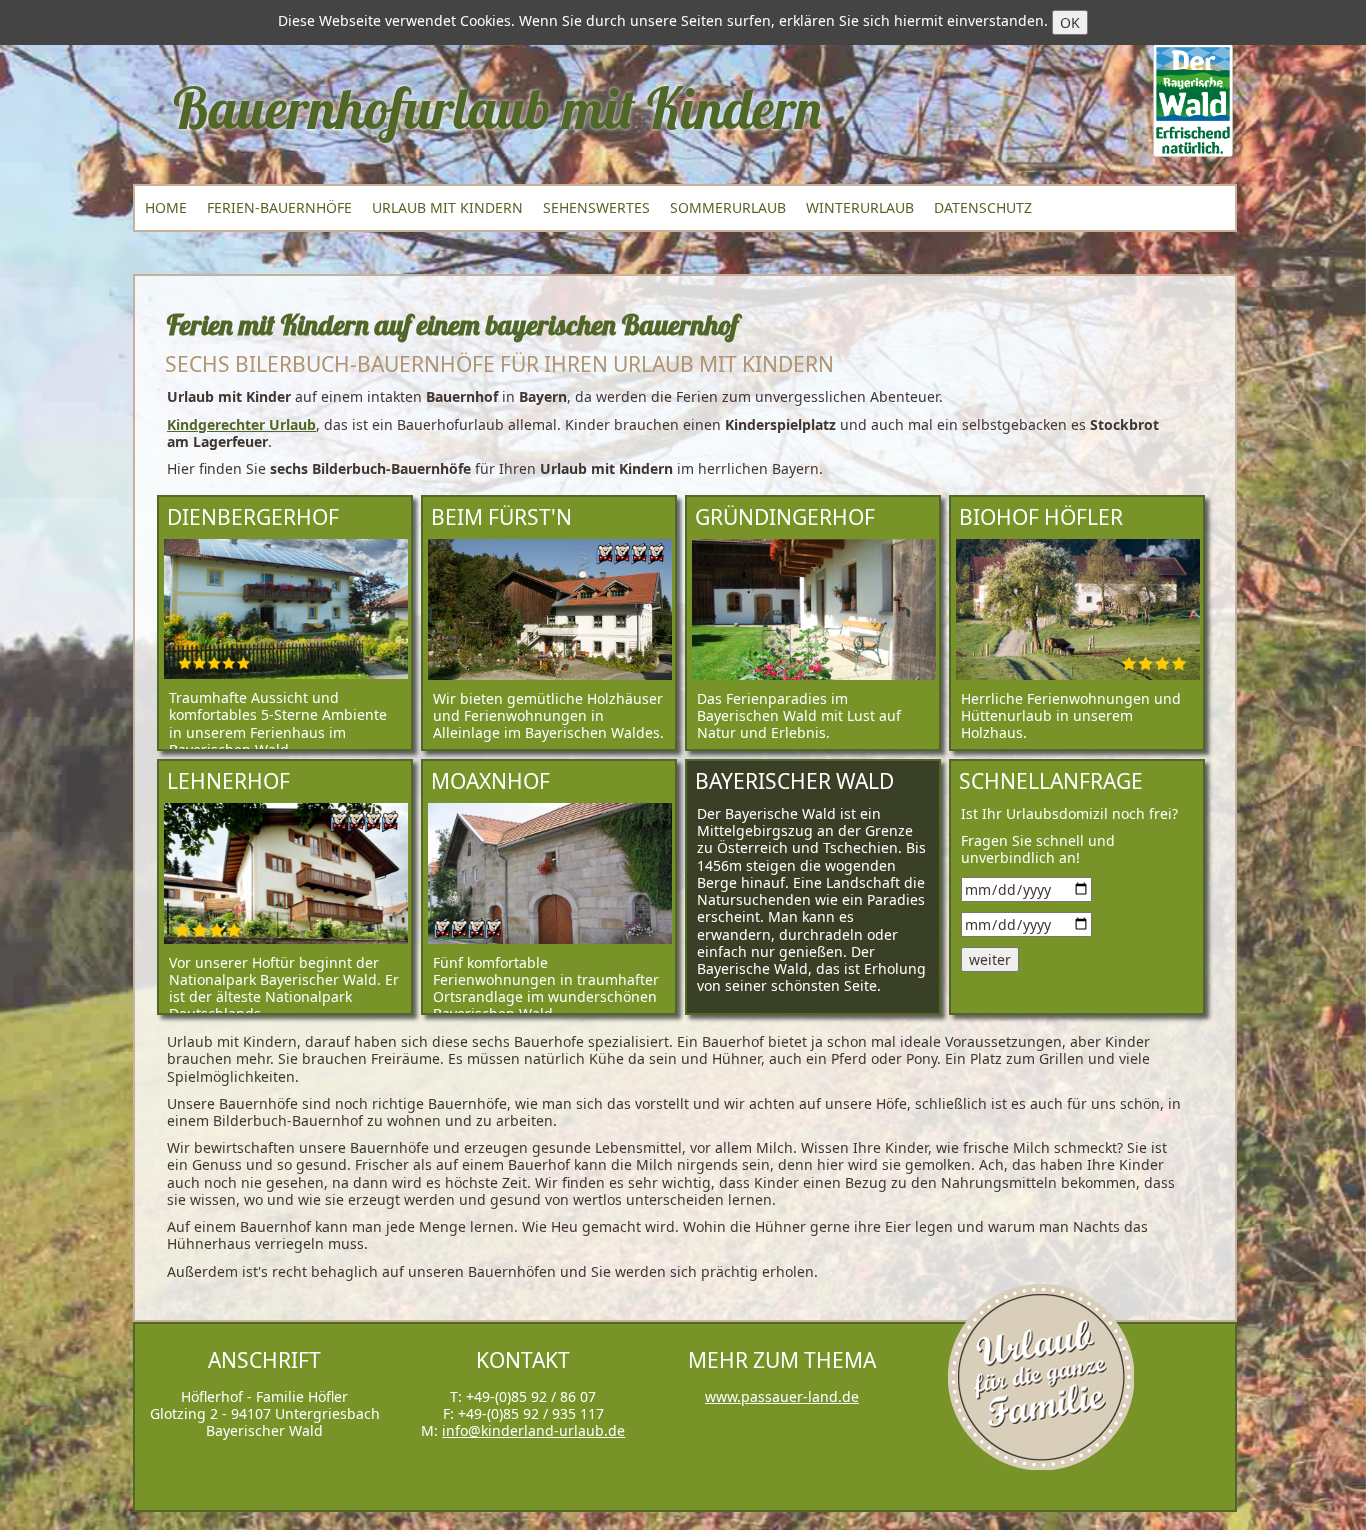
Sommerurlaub (728, 207)
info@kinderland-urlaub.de (533, 1430)
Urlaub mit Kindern (447, 207)
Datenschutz (983, 207)
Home (166, 207)
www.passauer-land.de (782, 1396)
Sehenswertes (596, 207)
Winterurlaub (860, 207)
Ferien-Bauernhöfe (279, 207)
